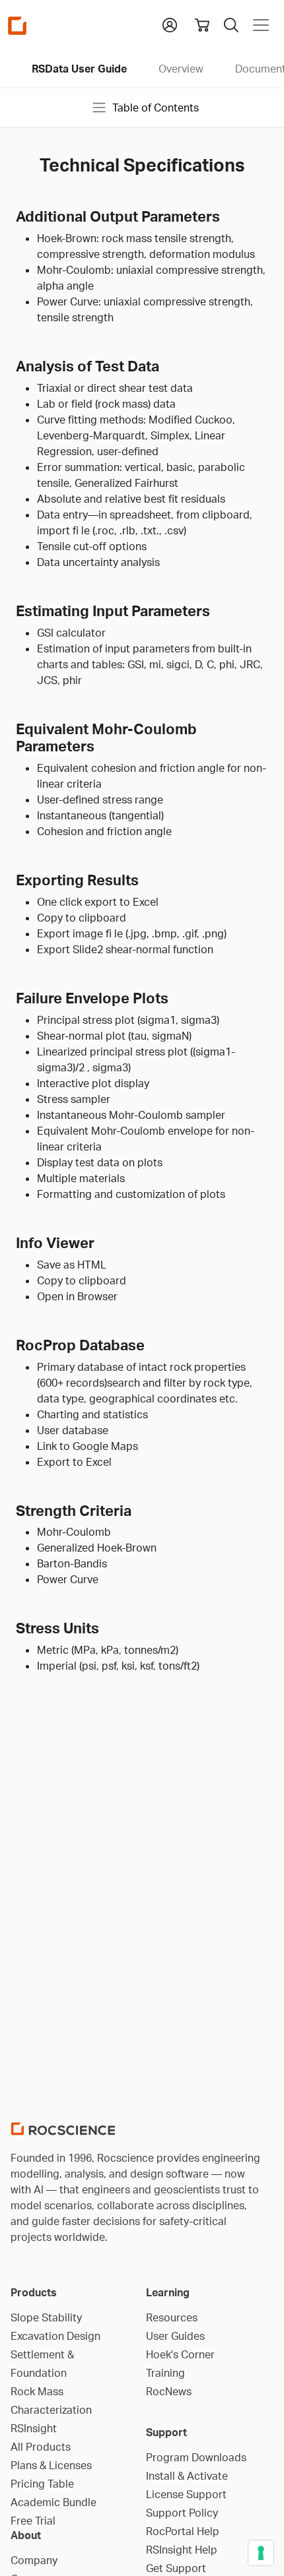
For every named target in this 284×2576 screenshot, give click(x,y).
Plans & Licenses (51, 2465)
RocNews (169, 2391)
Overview (181, 69)
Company (34, 2560)
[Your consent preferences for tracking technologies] (261, 2553)
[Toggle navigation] (261, 25)
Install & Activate (187, 2476)
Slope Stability (46, 2317)
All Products (41, 2447)
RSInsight (34, 2428)
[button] (170, 24)
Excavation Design (55, 2336)
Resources (172, 2317)
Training (165, 2373)
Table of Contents (156, 108)
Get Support (176, 2568)
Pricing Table (42, 2484)
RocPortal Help (183, 2531)
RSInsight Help (182, 2550)
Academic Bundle (53, 2502)
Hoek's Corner (180, 2354)
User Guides (175, 2336)
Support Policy (182, 2513)
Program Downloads (196, 2457)
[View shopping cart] (202, 25)
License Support (186, 2494)
